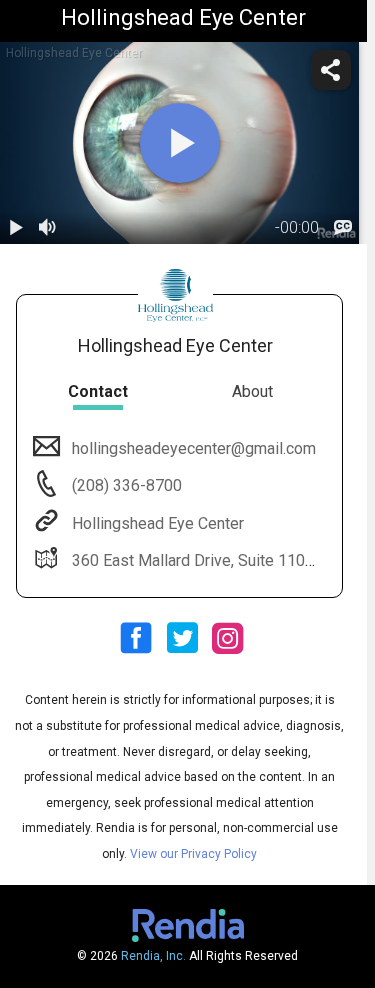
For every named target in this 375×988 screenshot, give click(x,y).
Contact (98, 391)
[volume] (48, 228)
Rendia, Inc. (153, 956)
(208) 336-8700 (125, 485)
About (252, 391)
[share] (331, 70)
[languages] (343, 228)
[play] (180, 143)
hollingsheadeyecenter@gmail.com (194, 448)
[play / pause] (16, 228)
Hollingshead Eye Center (158, 523)
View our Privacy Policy (193, 854)
